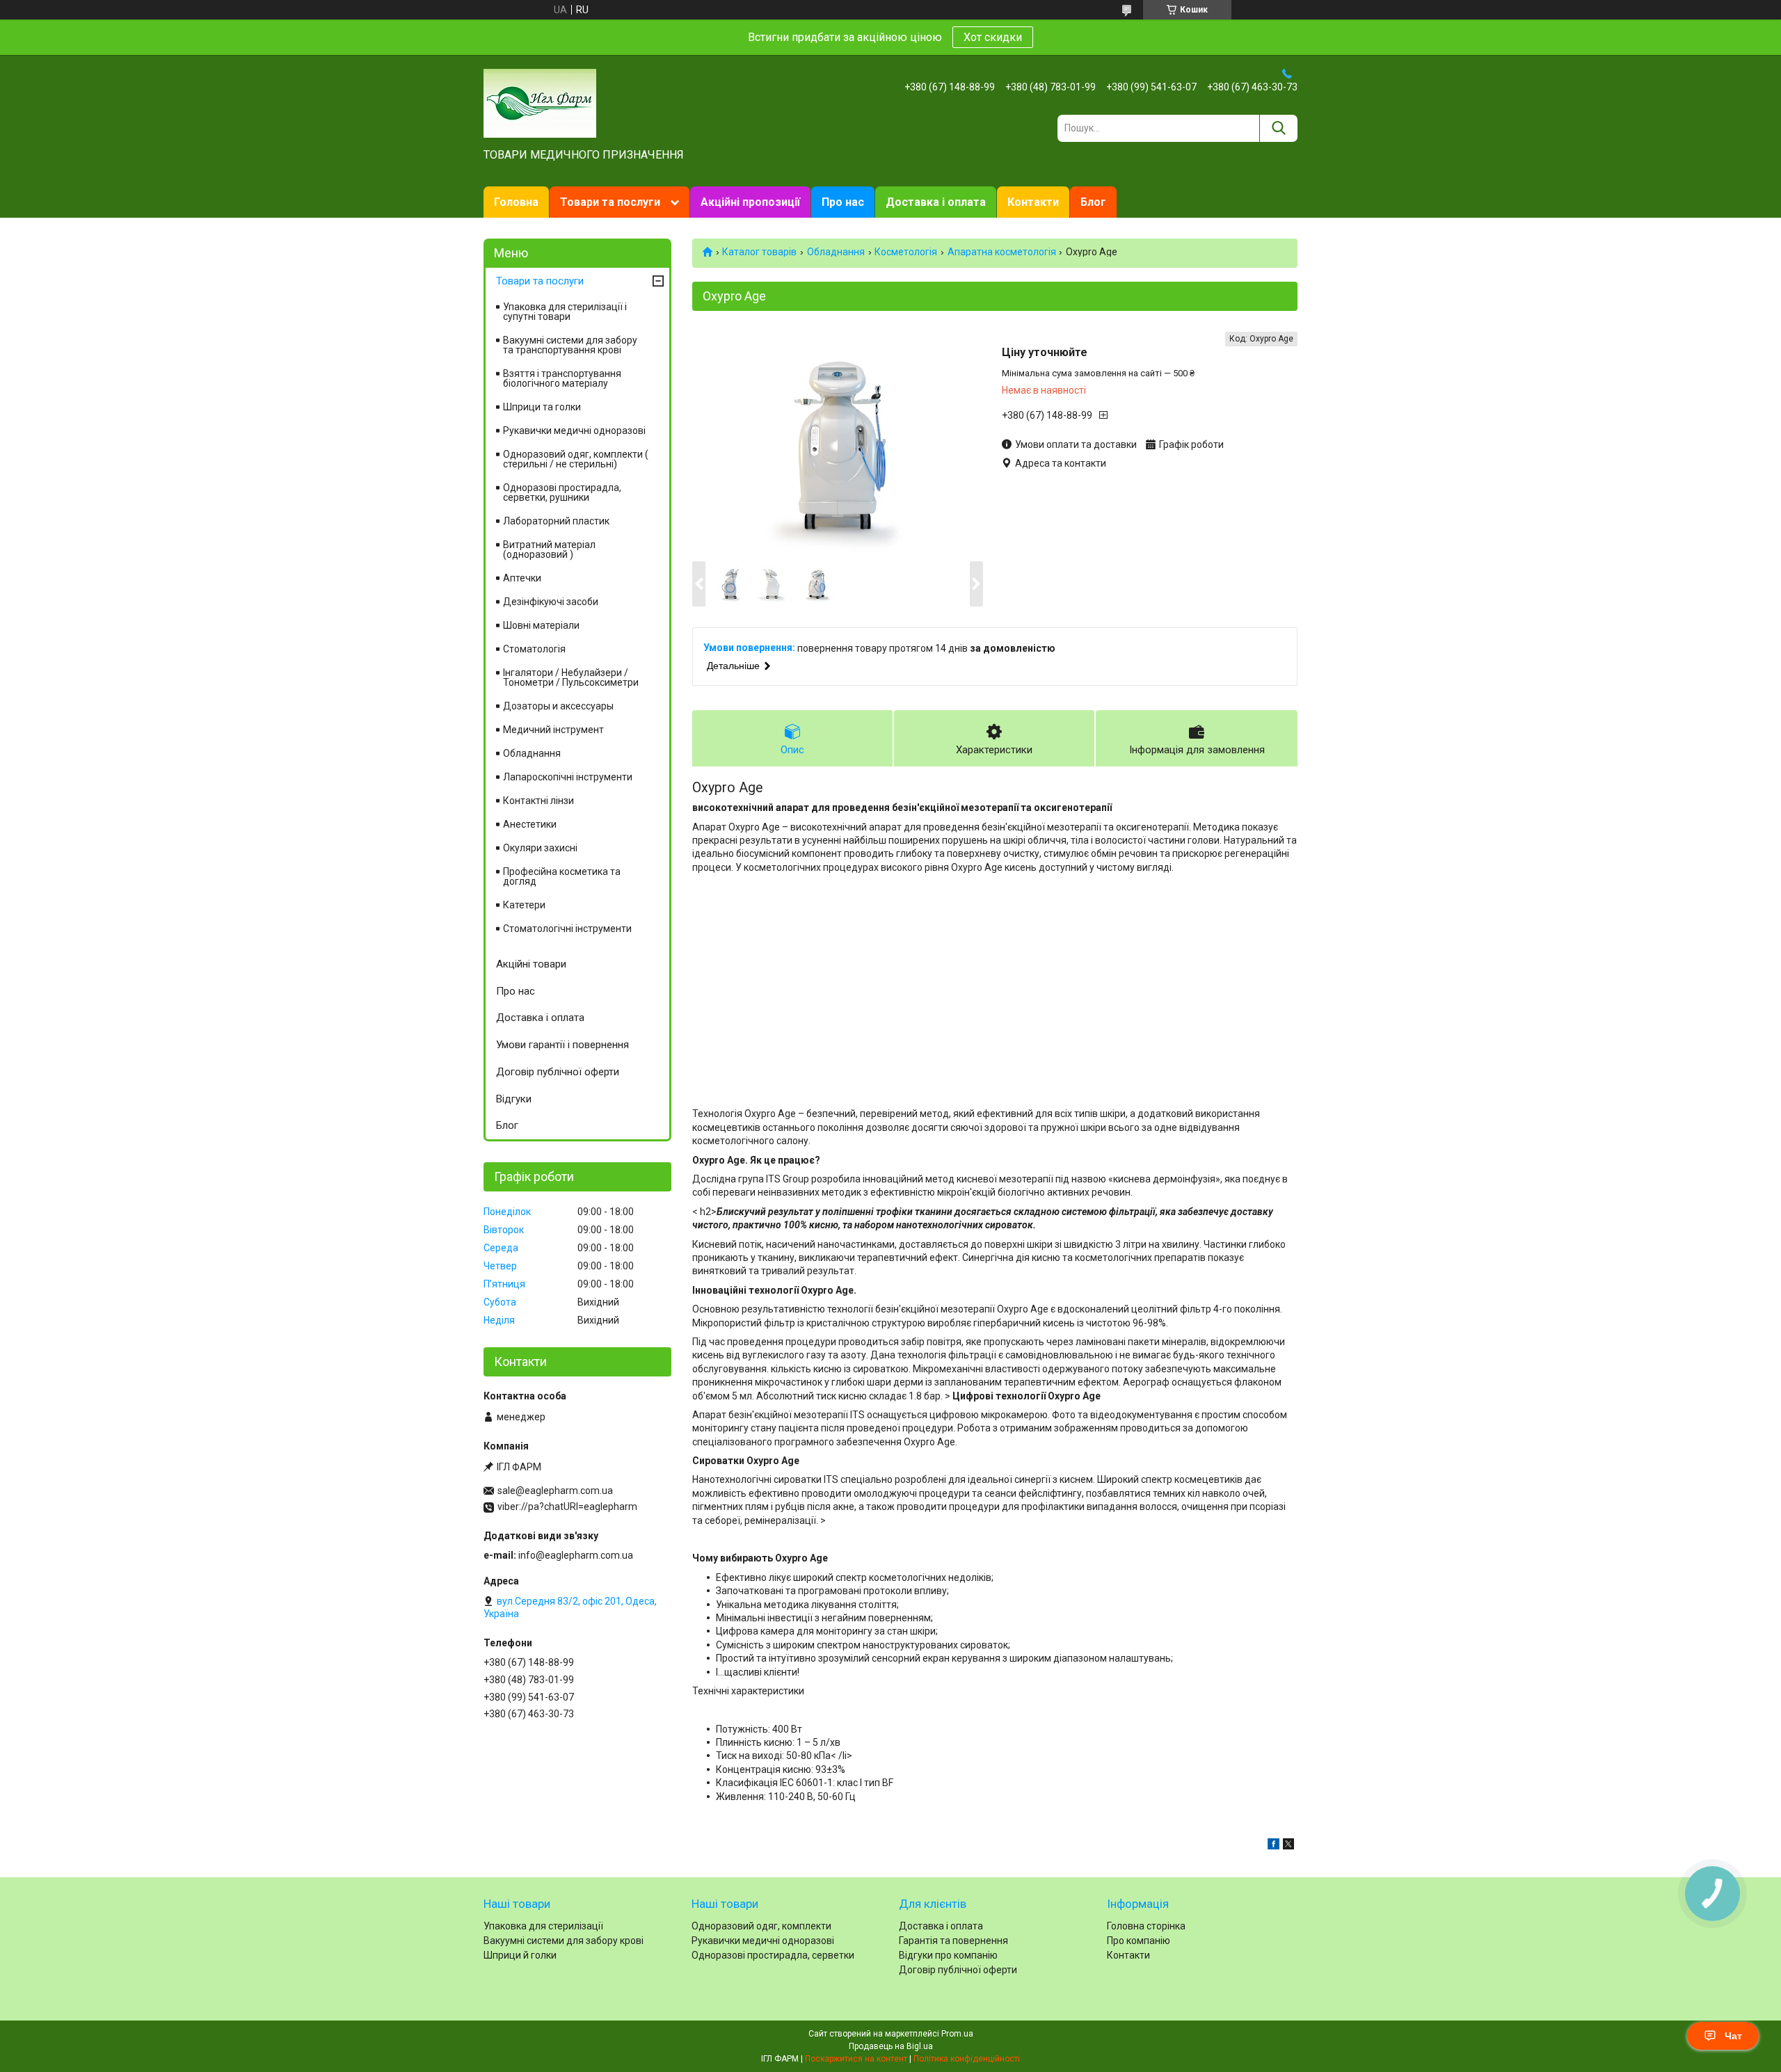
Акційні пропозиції (750, 202)
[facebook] (1273, 1846)
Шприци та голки (542, 407)
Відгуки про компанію (948, 1955)
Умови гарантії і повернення (562, 1045)
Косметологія (906, 252)
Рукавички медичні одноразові (574, 431)
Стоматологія (534, 649)
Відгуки (514, 1099)
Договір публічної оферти (558, 1072)
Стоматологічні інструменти (567, 929)
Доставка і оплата (936, 202)
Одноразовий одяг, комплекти (761, 1926)
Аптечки (522, 578)
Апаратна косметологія (1002, 252)
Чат (1733, 2036)
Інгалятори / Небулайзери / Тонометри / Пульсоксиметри (571, 677)
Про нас (843, 202)
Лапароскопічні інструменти (568, 777)
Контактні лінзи (538, 801)
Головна (516, 202)
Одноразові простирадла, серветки (773, 1955)
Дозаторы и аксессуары (558, 706)
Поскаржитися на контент (856, 2059)
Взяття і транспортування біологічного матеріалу (562, 378)
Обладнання (836, 252)
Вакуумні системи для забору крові (564, 1941)
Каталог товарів (759, 252)
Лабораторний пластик (556, 521)
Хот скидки (993, 37)
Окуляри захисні (540, 848)
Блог (1093, 202)
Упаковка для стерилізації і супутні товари (565, 312)
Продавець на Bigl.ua (891, 2046)
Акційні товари (531, 964)
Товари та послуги (610, 202)
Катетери (524, 905)
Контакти (1033, 202)
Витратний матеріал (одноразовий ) (549, 549)
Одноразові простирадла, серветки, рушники (562, 492)
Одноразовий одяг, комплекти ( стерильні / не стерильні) (576, 459)
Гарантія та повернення (953, 1941)
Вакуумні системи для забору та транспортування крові (570, 345)
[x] (1288, 1846)
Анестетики (530, 824)
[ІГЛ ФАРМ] (540, 102)
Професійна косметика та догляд (562, 876)
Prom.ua (957, 2034)
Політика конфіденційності (967, 2059)
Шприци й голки (520, 1955)
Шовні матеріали (541, 625)
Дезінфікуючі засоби (551, 602)
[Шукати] (1278, 128)
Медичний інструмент (553, 730)
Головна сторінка (1146, 1926)
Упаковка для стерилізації (543, 1926)
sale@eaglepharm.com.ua (555, 1491)
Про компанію (1139, 1941)
